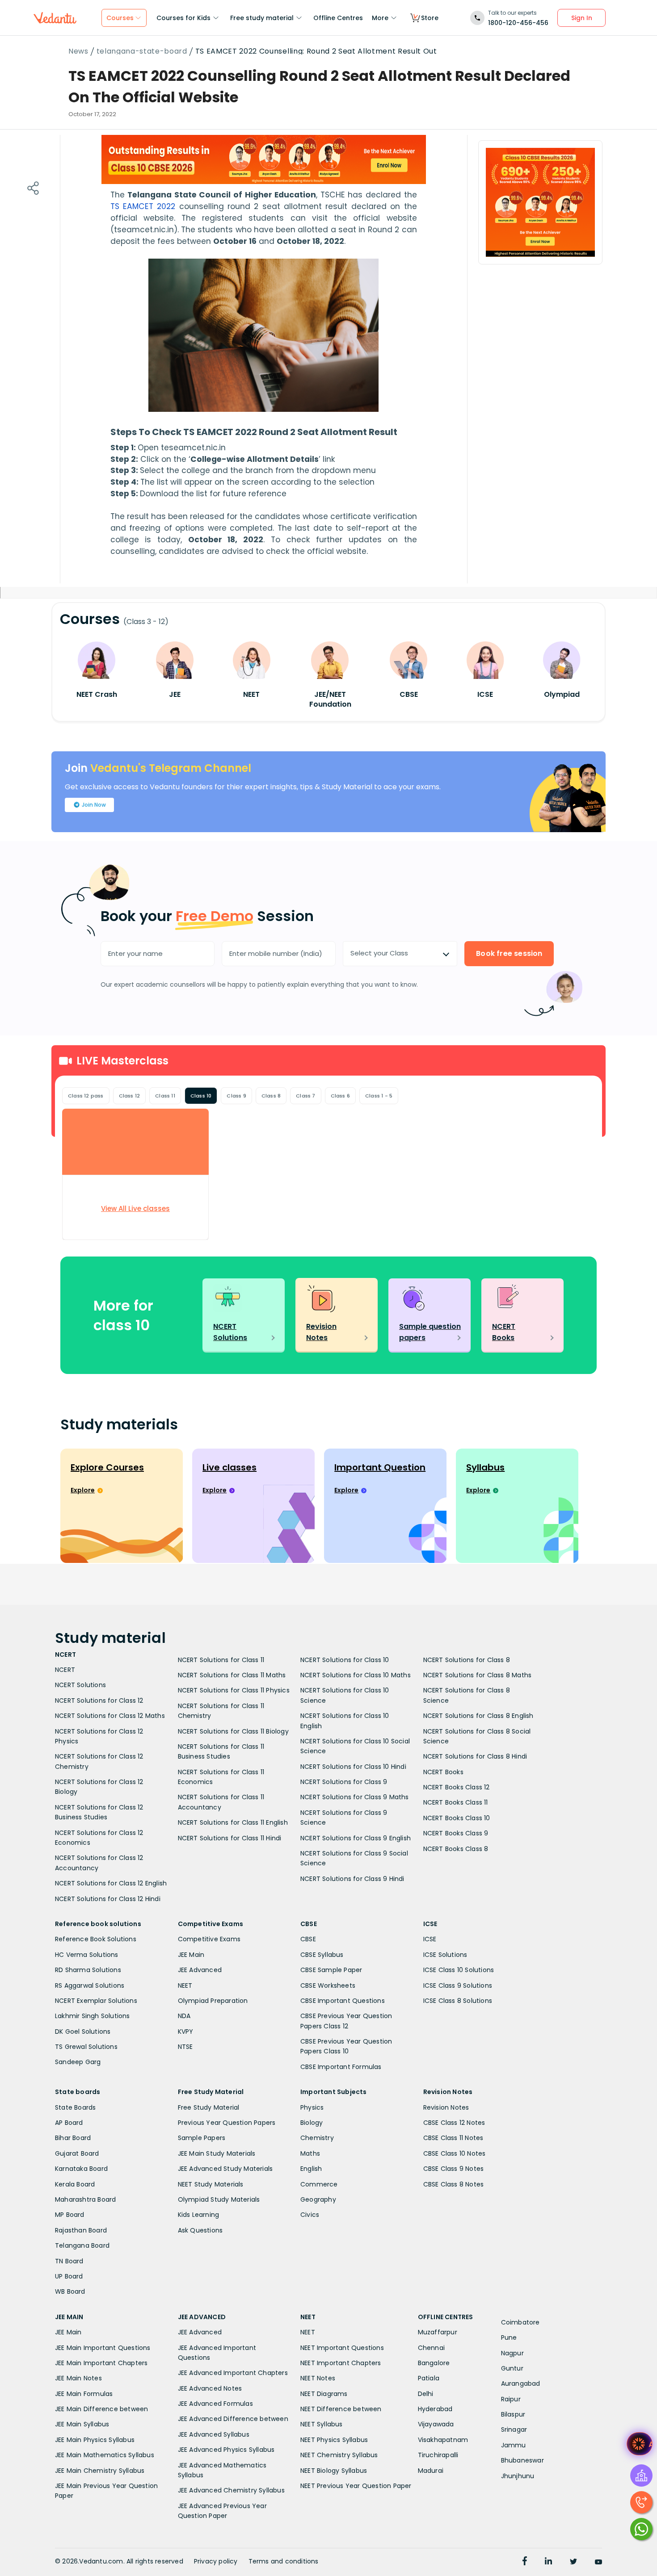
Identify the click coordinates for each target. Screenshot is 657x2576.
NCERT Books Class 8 (456, 1849)
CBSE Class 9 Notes (454, 2169)
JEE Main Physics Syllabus (95, 2440)
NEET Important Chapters (341, 2363)
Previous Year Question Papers (227, 2123)
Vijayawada (436, 2424)
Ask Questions (200, 2230)
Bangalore (434, 2363)
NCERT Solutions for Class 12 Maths (110, 1716)
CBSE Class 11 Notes (453, 2138)
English (311, 2169)
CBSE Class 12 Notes (454, 2123)
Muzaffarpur (438, 2332)
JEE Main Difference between (101, 2409)
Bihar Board (73, 2138)
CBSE (308, 1939)
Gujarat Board (77, 2153)
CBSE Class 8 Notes (454, 2184)
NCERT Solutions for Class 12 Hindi (108, 1899)
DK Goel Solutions (83, 2031)
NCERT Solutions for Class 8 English (478, 1716)
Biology (312, 2123)
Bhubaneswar (522, 2460)
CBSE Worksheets (328, 1985)
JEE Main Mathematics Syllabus (105, 2455)
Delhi (426, 2394)
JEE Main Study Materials (217, 2153)
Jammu (514, 2445)
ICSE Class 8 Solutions (458, 2001)
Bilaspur (513, 2414)
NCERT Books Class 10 (457, 1818)
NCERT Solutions (80, 1685)
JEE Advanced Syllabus (214, 2434)
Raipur (511, 2399)
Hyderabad (435, 2409)
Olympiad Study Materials (219, 2199)
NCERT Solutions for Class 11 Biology (233, 1731)
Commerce (319, 2184)
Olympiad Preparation (213, 2001)
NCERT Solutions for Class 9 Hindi (352, 1879)
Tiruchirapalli (438, 2455)
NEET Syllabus (322, 2424)
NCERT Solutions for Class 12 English (111, 1883)
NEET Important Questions (342, 2348)
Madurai (431, 2471)
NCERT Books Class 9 (456, 1833)
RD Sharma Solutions (88, 1970)
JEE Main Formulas (84, 2394)
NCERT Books (443, 1772)
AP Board (69, 2123)
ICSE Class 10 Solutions (459, 1970)
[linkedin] (548, 2562)
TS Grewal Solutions (86, 2047)
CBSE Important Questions (343, 2001)
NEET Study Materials (211, 2184)
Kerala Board (75, 2184)
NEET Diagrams (324, 2394)
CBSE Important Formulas (341, 2067)
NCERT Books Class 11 (456, 1802)
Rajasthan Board (81, 2230)
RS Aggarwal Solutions (90, 1985)
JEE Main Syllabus (82, 2424)
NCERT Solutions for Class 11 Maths (232, 1675)
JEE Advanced (200, 1970)
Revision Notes (446, 2107)
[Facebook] (525, 2562)
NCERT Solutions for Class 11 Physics (234, 1690)
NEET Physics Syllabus (334, 2440)
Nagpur (512, 2353)
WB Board (70, 2291)
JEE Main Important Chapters (101, 2363)
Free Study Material (209, 2107)
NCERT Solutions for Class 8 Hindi (475, 1756)
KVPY (186, 2031)
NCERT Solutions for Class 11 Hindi (230, 1838)
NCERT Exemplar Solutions (96, 2001)
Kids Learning (199, 2215)
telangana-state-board (142, 51)
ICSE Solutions (445, 1955)
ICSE (430, 1939)
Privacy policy (216, 2561)
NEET (185, 1985)
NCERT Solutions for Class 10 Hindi (353, 1767)
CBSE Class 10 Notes (455, 2153)
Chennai (431, 2348)
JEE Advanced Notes (210, 2388)
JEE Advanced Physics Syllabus (226, 2450)
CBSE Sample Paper (331, 1970)
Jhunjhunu (518, 2476)
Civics (310, 2215)
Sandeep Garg (78, 2062)
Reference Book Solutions (96, 1939)
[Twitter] (573, 2562)
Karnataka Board (81, 2169)
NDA (184, 2016)
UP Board (69, 2276)
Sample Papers (202, 2138)
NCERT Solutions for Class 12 (99, 1701)
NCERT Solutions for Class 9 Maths (355, 1797)
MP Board (70, 2215)
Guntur (512, 2368)
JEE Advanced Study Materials (225, 2169)
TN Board (69, 2261)
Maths (310, 2153)
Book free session (509, 953)
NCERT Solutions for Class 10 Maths (356, 1675)
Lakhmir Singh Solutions (93, 2016)
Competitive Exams (209, 1939)
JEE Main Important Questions (103, 2348)
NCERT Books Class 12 (457, 1787)
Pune (509, 2337)
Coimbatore (520, 2322)
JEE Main (191, 1955)
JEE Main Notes (78, 2378)
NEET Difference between (341, 2409)
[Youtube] (598, 2562)
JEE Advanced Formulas (215, 2404)
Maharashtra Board (85, 2199)
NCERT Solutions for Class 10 (345, 1660)
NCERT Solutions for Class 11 (221, 1660)
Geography (318, 2199)
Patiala (429, 2378)
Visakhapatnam (443, 2440)
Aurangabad (521, 2383)
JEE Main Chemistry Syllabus (100, 2471)
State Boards (75, 2107)
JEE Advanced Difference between (233, 2419)
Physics (312, 2107)
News (78, 51)
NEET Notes (318, 2378)
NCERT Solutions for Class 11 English (233, 1822)
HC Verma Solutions (87, 1955)
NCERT (65, 1670)
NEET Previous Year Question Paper (356, 2486)
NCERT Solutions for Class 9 (344, 1782)
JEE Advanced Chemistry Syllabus (231, 2490)
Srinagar (514, 2429)
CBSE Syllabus (322, 1955)
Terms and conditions (284, 2561)
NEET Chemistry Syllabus (339, 2455)
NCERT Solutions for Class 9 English (356, 1838)
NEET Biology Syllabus (334, 2471)
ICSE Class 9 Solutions (458, 1985)
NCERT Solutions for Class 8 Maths (478, 1675)
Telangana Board (82, 2245)
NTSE (185, 2047)
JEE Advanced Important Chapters (233, 2373)
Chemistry (317, 2138)
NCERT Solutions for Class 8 (467, 1660)
